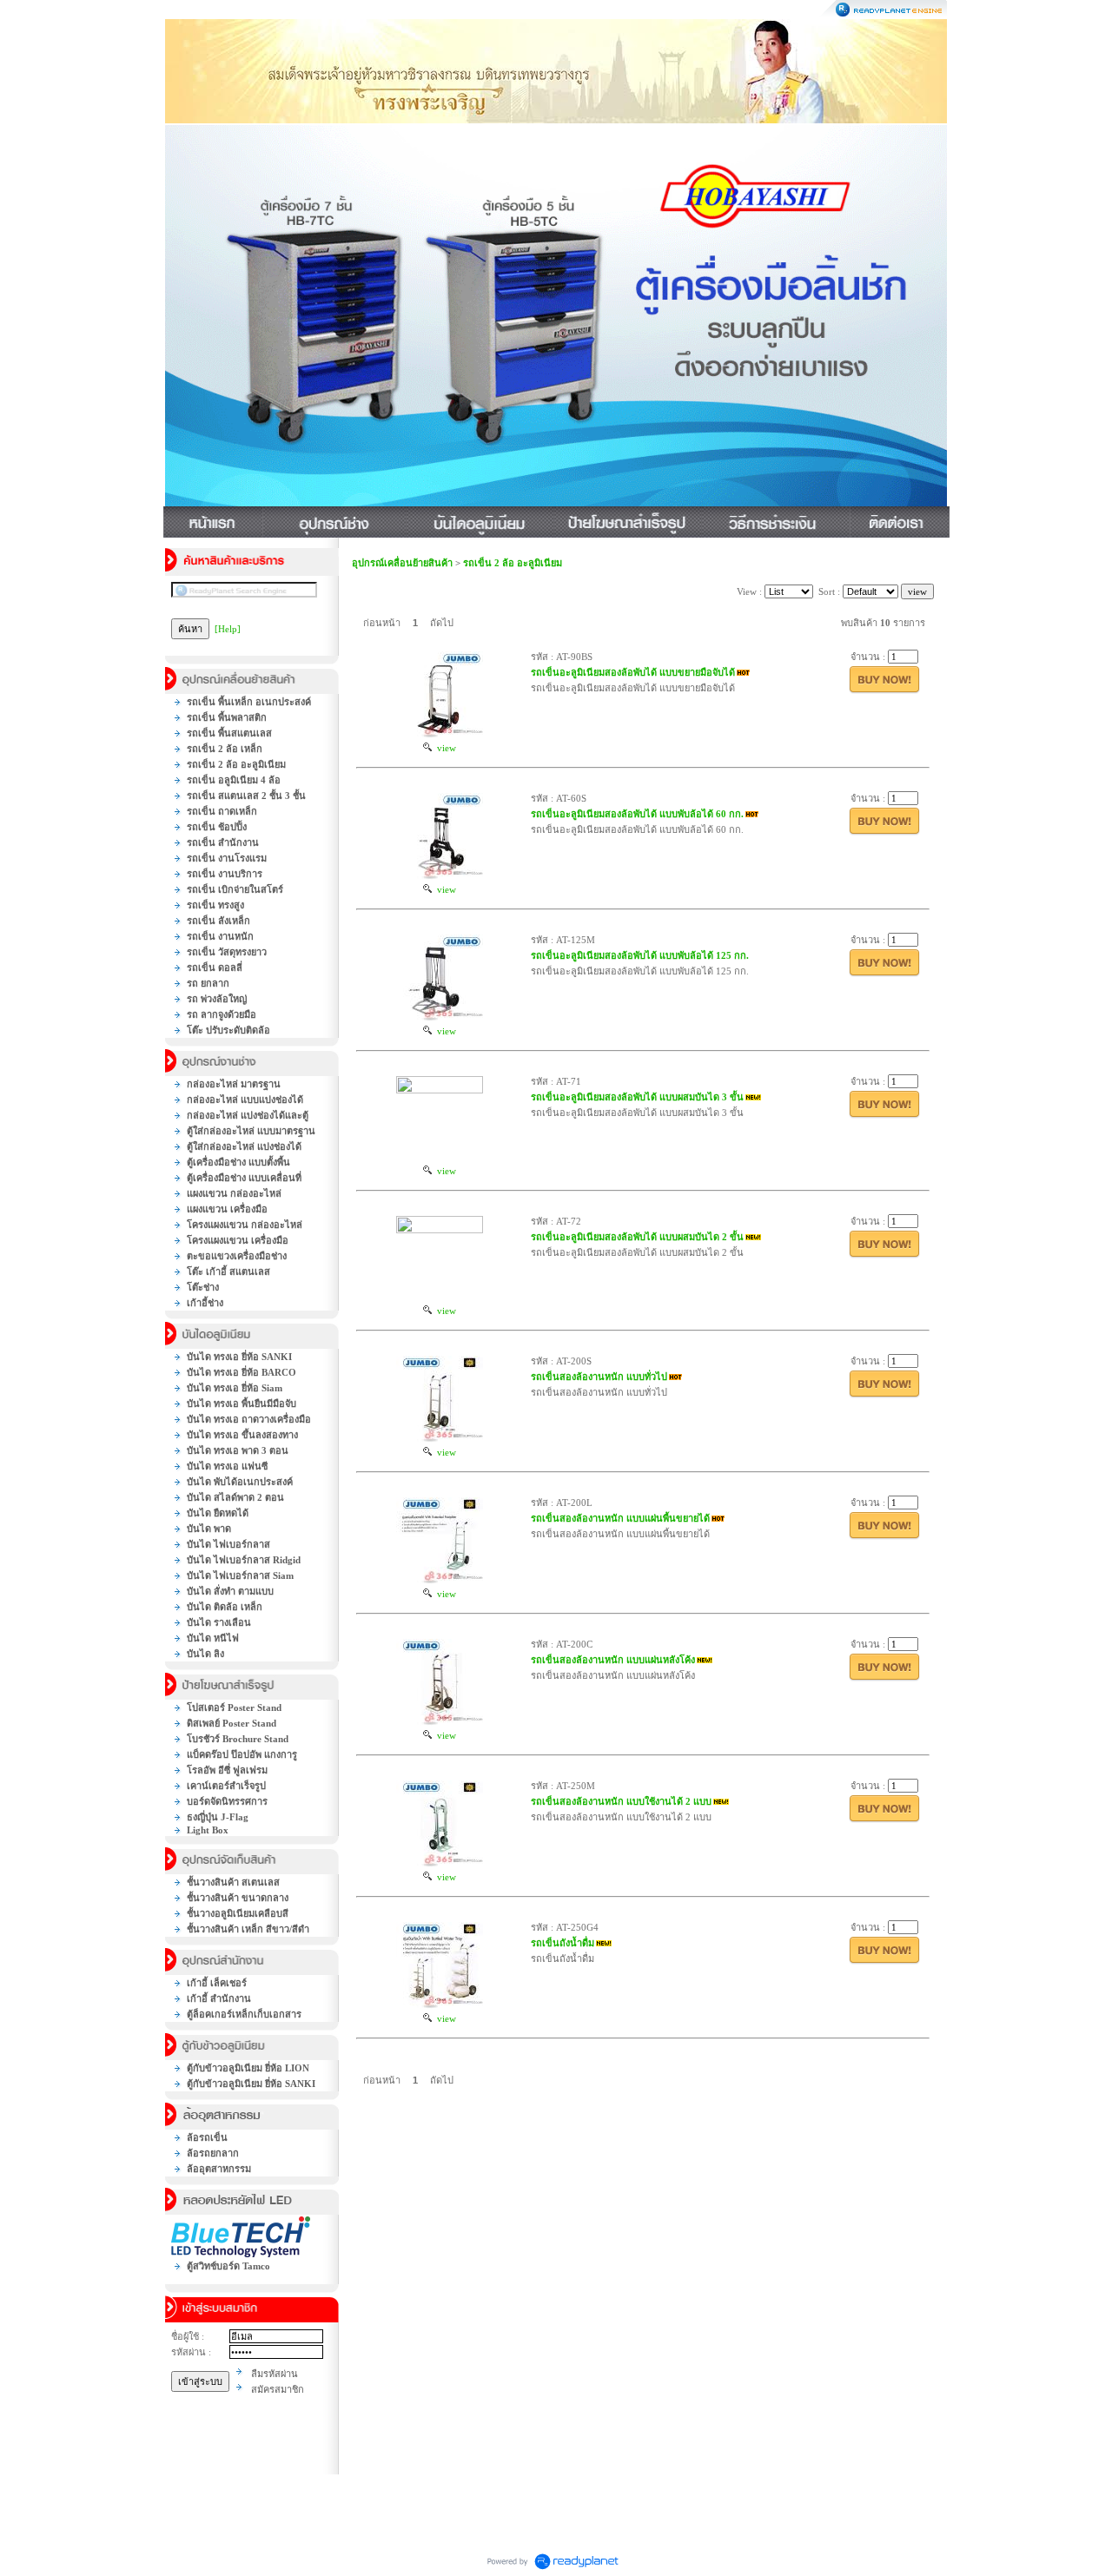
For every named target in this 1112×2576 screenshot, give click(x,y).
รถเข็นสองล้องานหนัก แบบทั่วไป (599, 1377)
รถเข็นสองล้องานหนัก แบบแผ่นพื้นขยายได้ (620, 1518)
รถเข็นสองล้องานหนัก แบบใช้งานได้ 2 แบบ (621, 1801)
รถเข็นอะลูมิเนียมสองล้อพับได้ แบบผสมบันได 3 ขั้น (637, 1097)
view (444, 748)
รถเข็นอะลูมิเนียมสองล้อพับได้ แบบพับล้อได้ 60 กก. (637, 814)
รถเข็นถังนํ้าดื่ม (563, 1943)
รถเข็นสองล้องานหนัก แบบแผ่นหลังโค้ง (613, 1660)
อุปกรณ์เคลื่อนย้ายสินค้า (402, 563)
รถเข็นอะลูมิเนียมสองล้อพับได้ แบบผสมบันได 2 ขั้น (637, 1237)
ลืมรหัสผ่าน (275, 2374)
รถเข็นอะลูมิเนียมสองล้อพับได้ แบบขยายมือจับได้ (633, 672)
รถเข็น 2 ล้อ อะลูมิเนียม (513, 563)
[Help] (228, 629)
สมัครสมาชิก (278, 2389)
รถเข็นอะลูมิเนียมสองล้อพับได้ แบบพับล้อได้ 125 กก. (640, 955)
